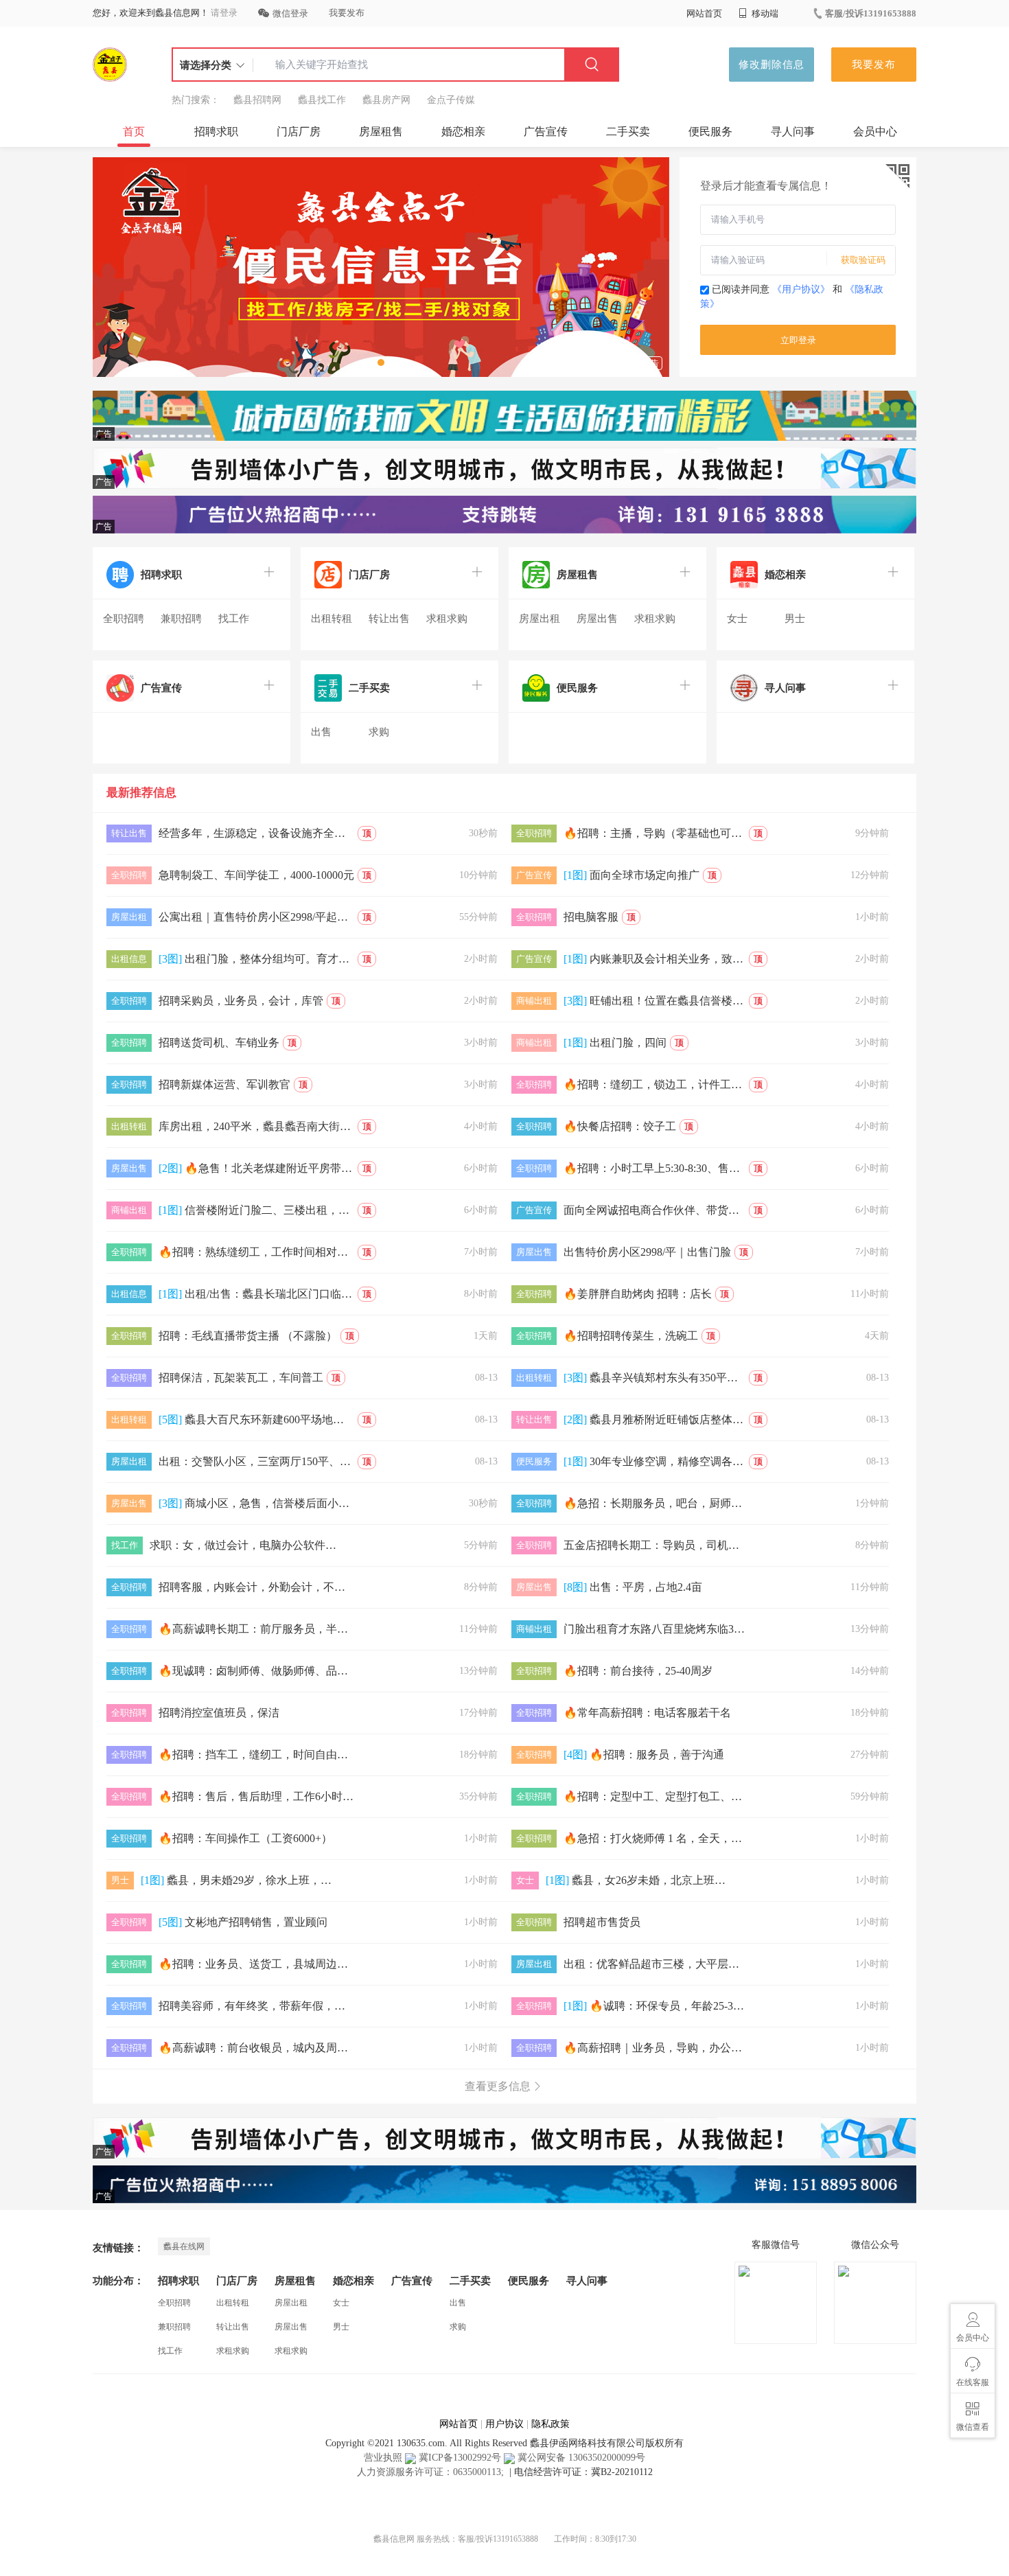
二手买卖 (628, 131)
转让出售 (389, 619)
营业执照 (383, 2458)
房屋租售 (381, 131)
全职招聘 (124, 619)
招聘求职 (216, 131)
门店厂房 (299, 131)
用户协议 (505, 2424)
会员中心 (875, 131)
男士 (795, 619)
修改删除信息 (772, 65)
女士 (737, 619)
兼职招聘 (181, 619)
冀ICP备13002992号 (459, 2458)
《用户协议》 (801, 289)
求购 (379, 732)
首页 (134, 131)
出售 (321, 732)
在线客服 (973, 2382)
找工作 (234, 619)
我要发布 (347, 13)
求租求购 (447, 619)
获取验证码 (863, 260)
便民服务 (710, 131)
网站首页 (704, 13)
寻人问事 (793, 131)
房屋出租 (540, 619)
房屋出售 (597, 619)
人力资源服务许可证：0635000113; (432, 2472)
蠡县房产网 (386, 100)
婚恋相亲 (463, 131)
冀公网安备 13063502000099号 (580, 2458)
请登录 (224, 13)
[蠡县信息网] (110, 65)
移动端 (764, 13)
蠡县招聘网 (257, 100)
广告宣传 (546, 131)
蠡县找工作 (322, 100)
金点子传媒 (451, 100)
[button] (381, 363)
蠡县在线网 (184, 2246)
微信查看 (973, 2427)
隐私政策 (550, 2424)
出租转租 (332, 619)
